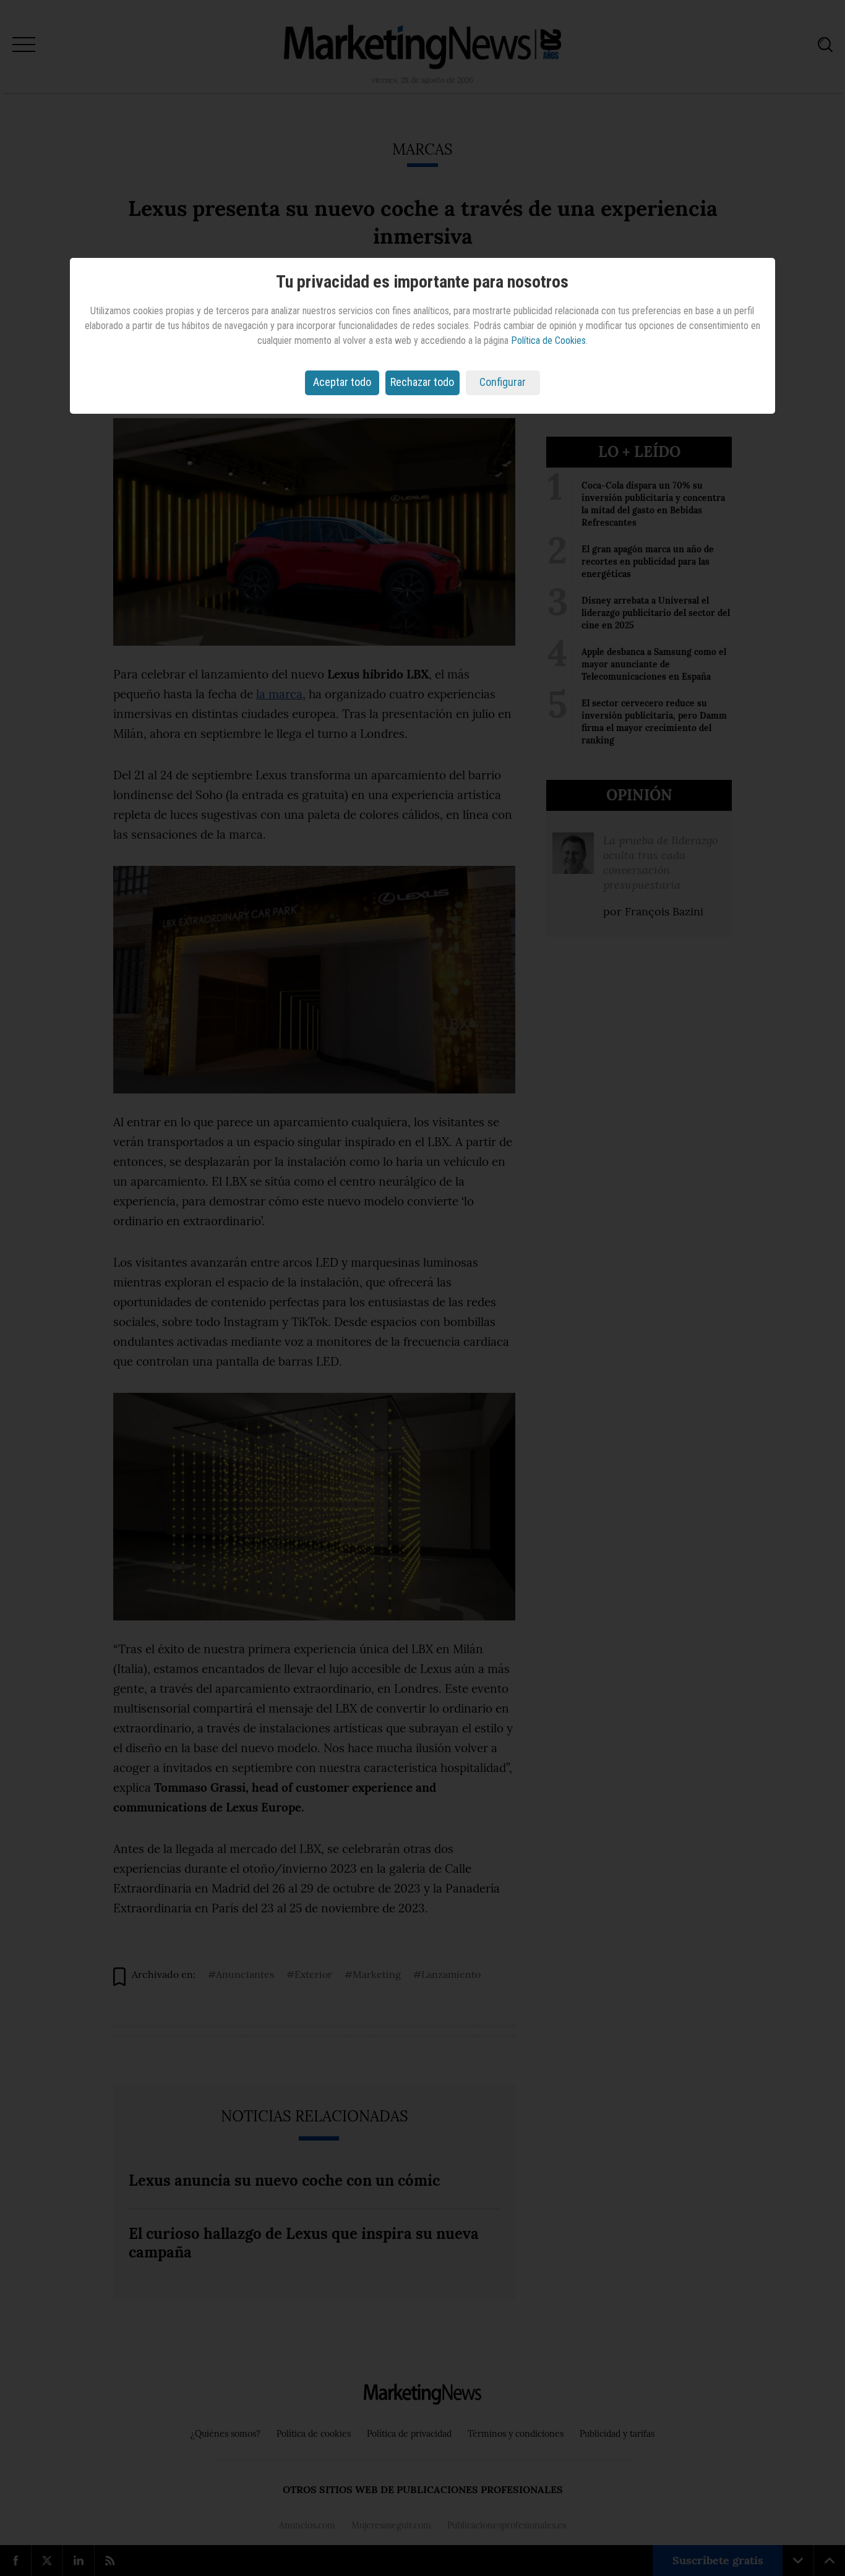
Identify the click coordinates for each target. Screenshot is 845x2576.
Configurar (503, 382)
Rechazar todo (422, 382)
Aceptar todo (342, 382)
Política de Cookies (548, 340)
